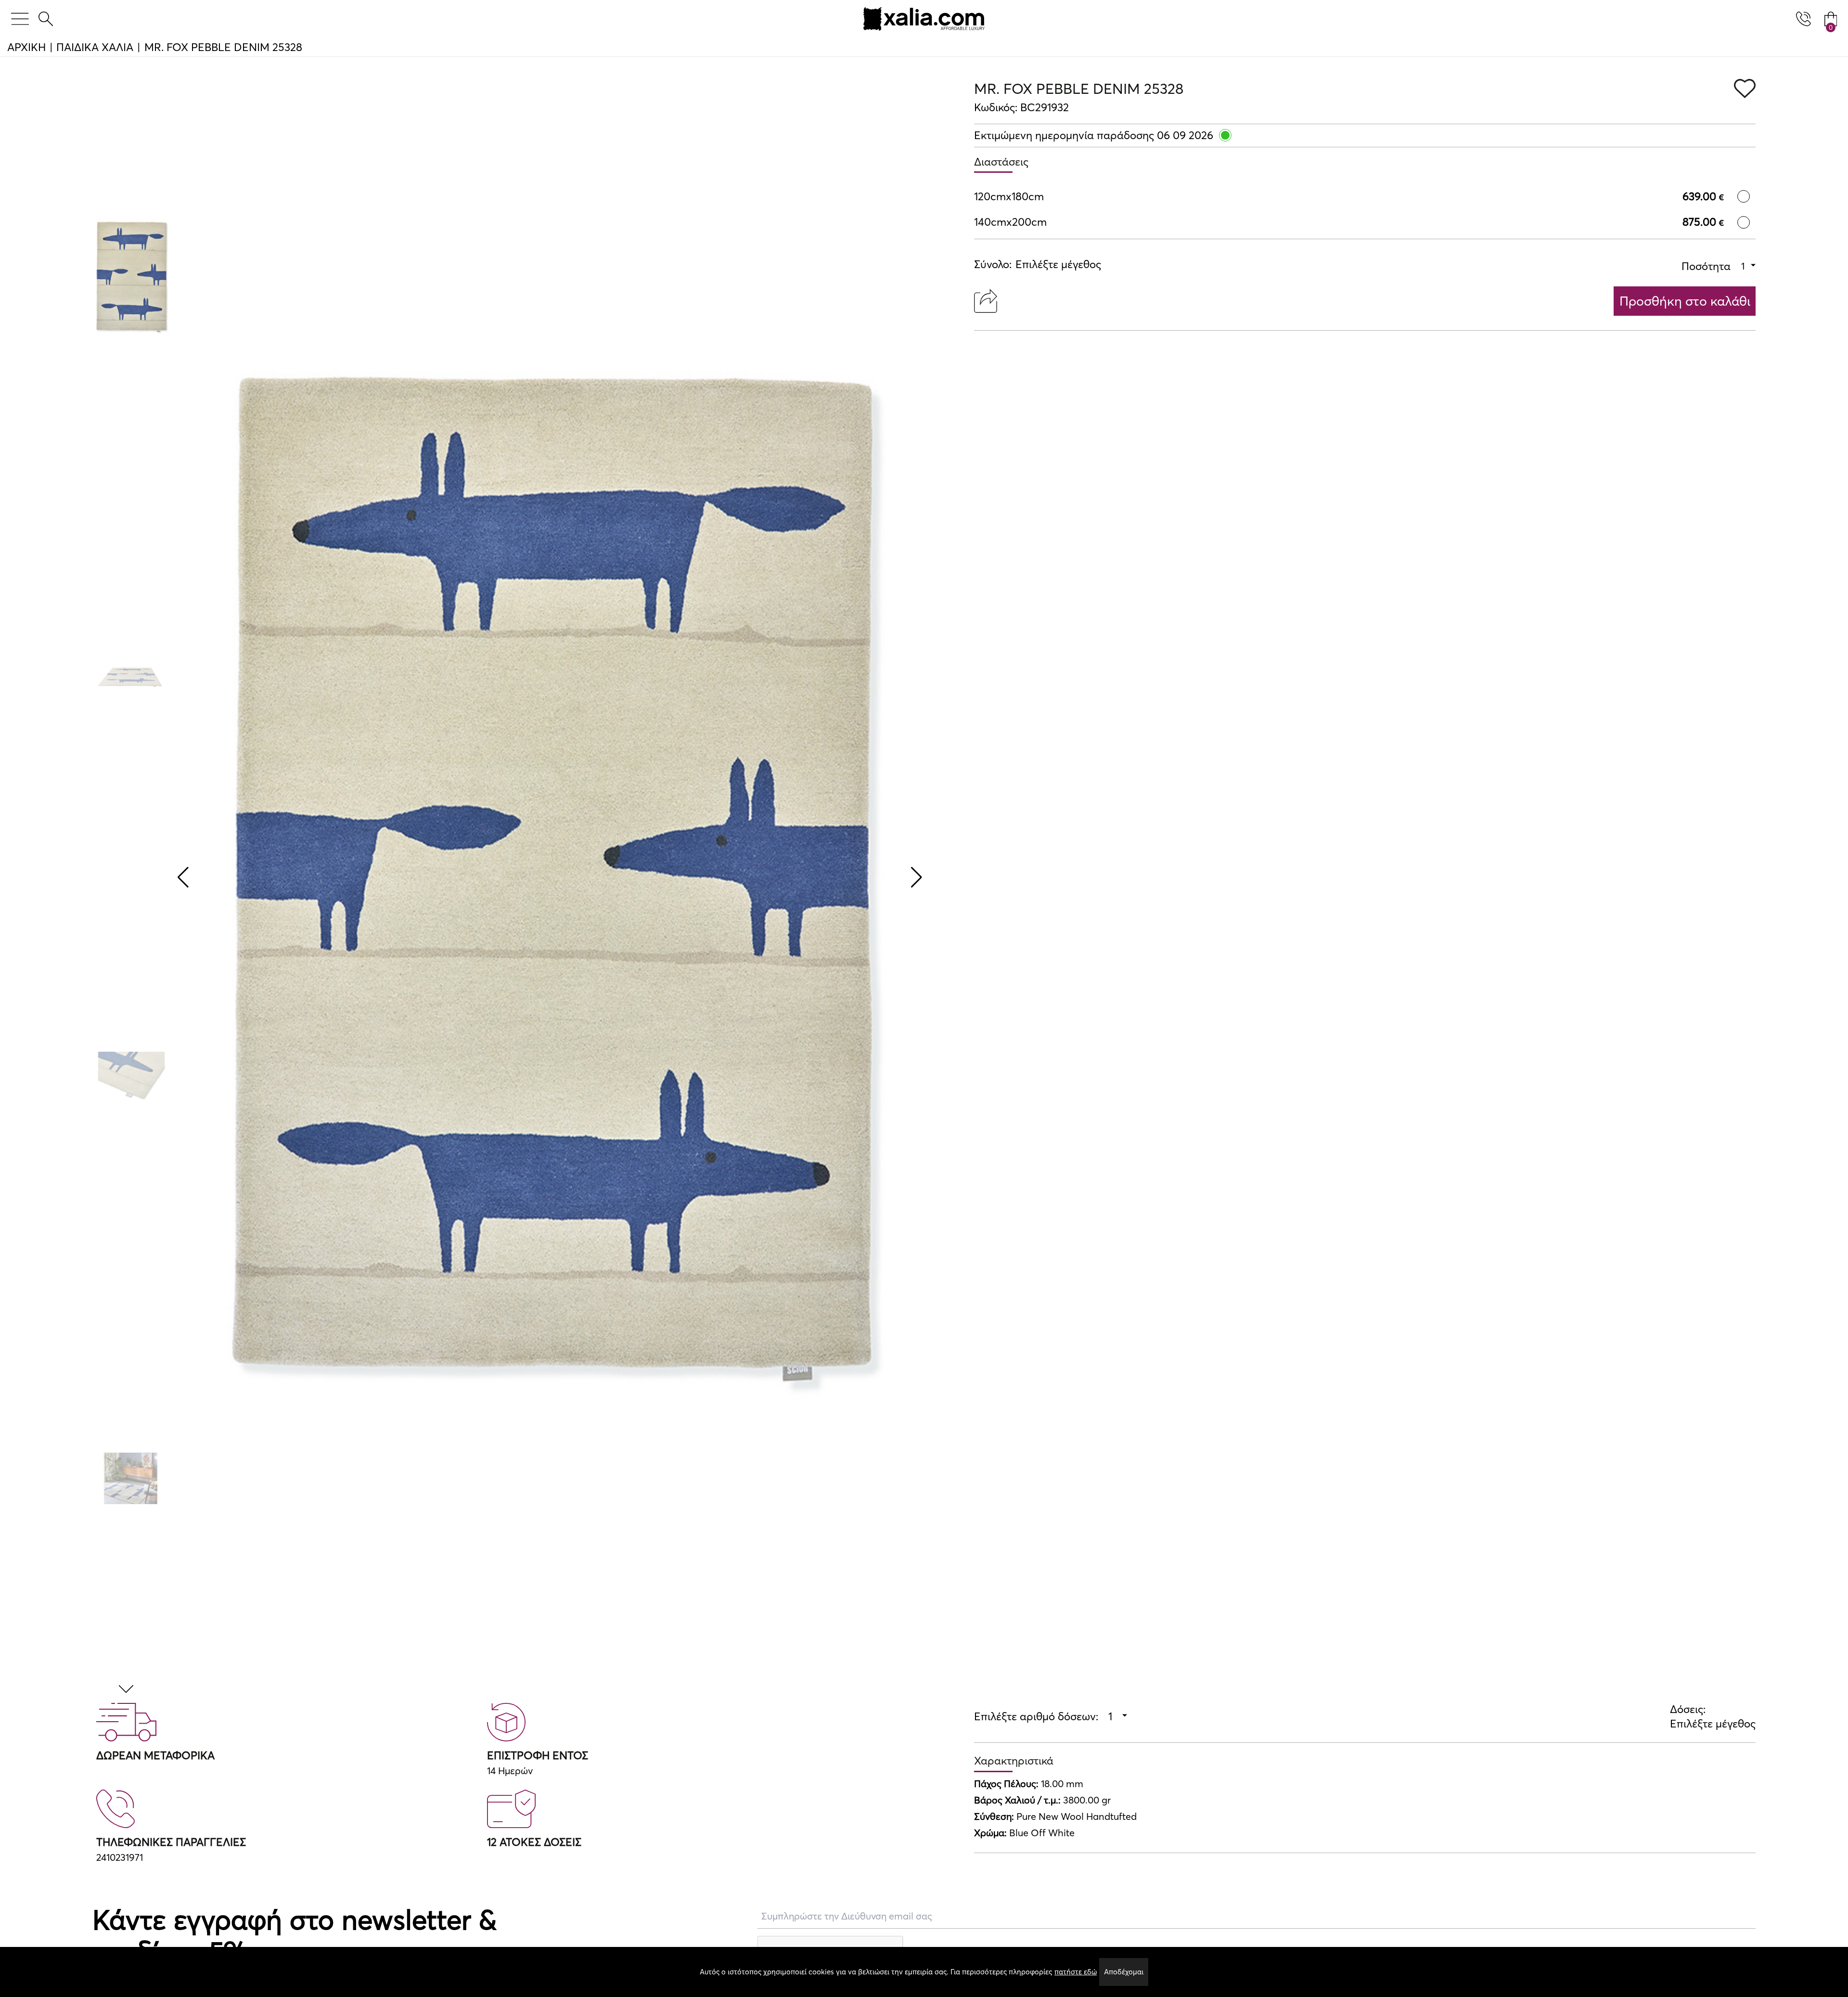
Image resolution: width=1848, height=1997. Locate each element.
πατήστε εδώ (1076, 1972)
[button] (128, 1690)
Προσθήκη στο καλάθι (1685, 301)
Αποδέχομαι (1124, 1972)
